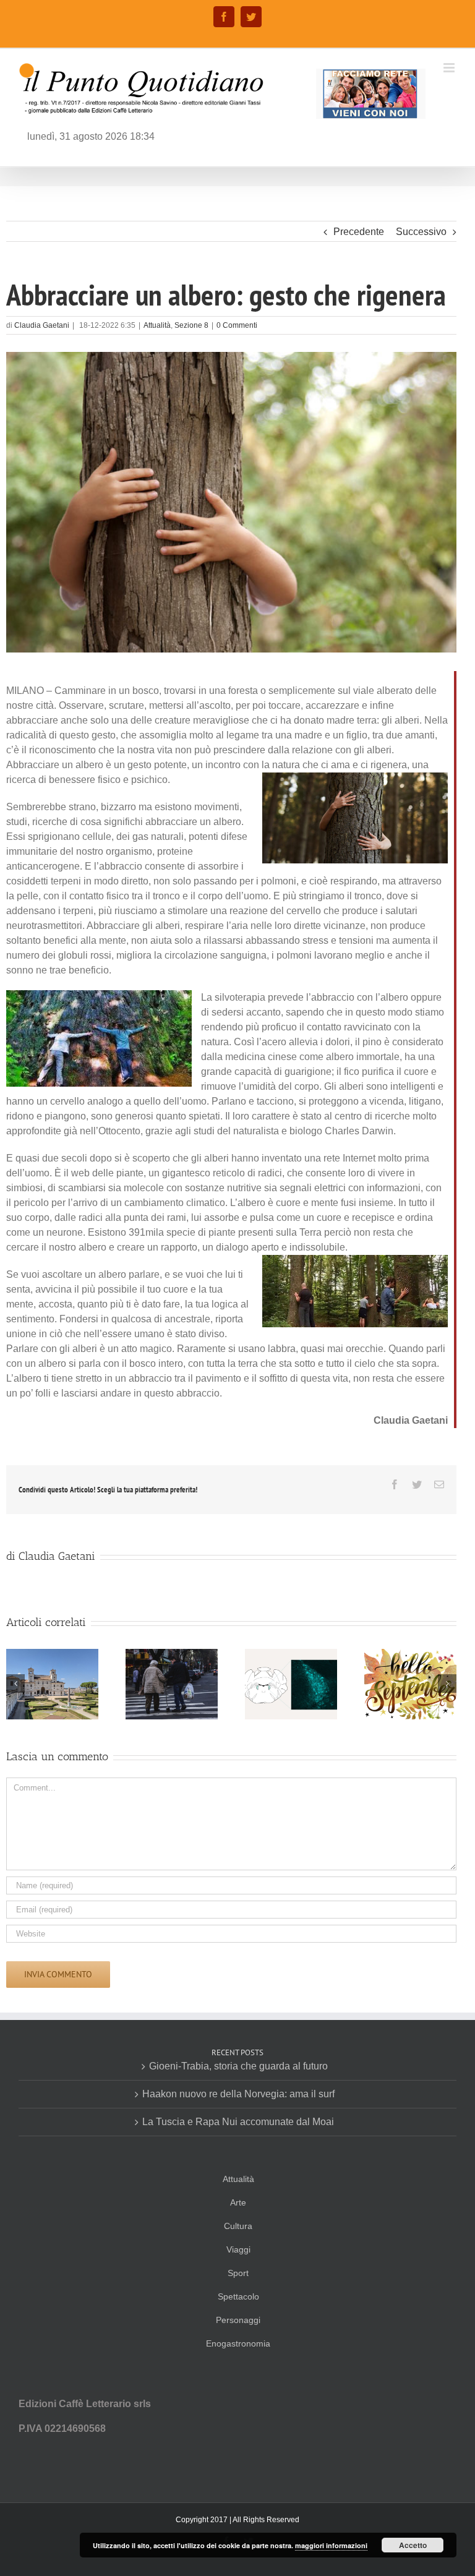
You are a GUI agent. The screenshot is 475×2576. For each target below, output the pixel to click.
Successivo (421, 232)
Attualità (157, 325)
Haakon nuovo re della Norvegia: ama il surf (238, 2094)
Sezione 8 (191, 325)
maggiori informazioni (331, 2545)
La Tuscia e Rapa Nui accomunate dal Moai (238, 2122)
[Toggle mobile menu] (450, 68)
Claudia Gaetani (42, 325)
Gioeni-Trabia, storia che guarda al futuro (238, 2066)
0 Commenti (237, 325)
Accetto (413, 2545)
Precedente (359, 232)
